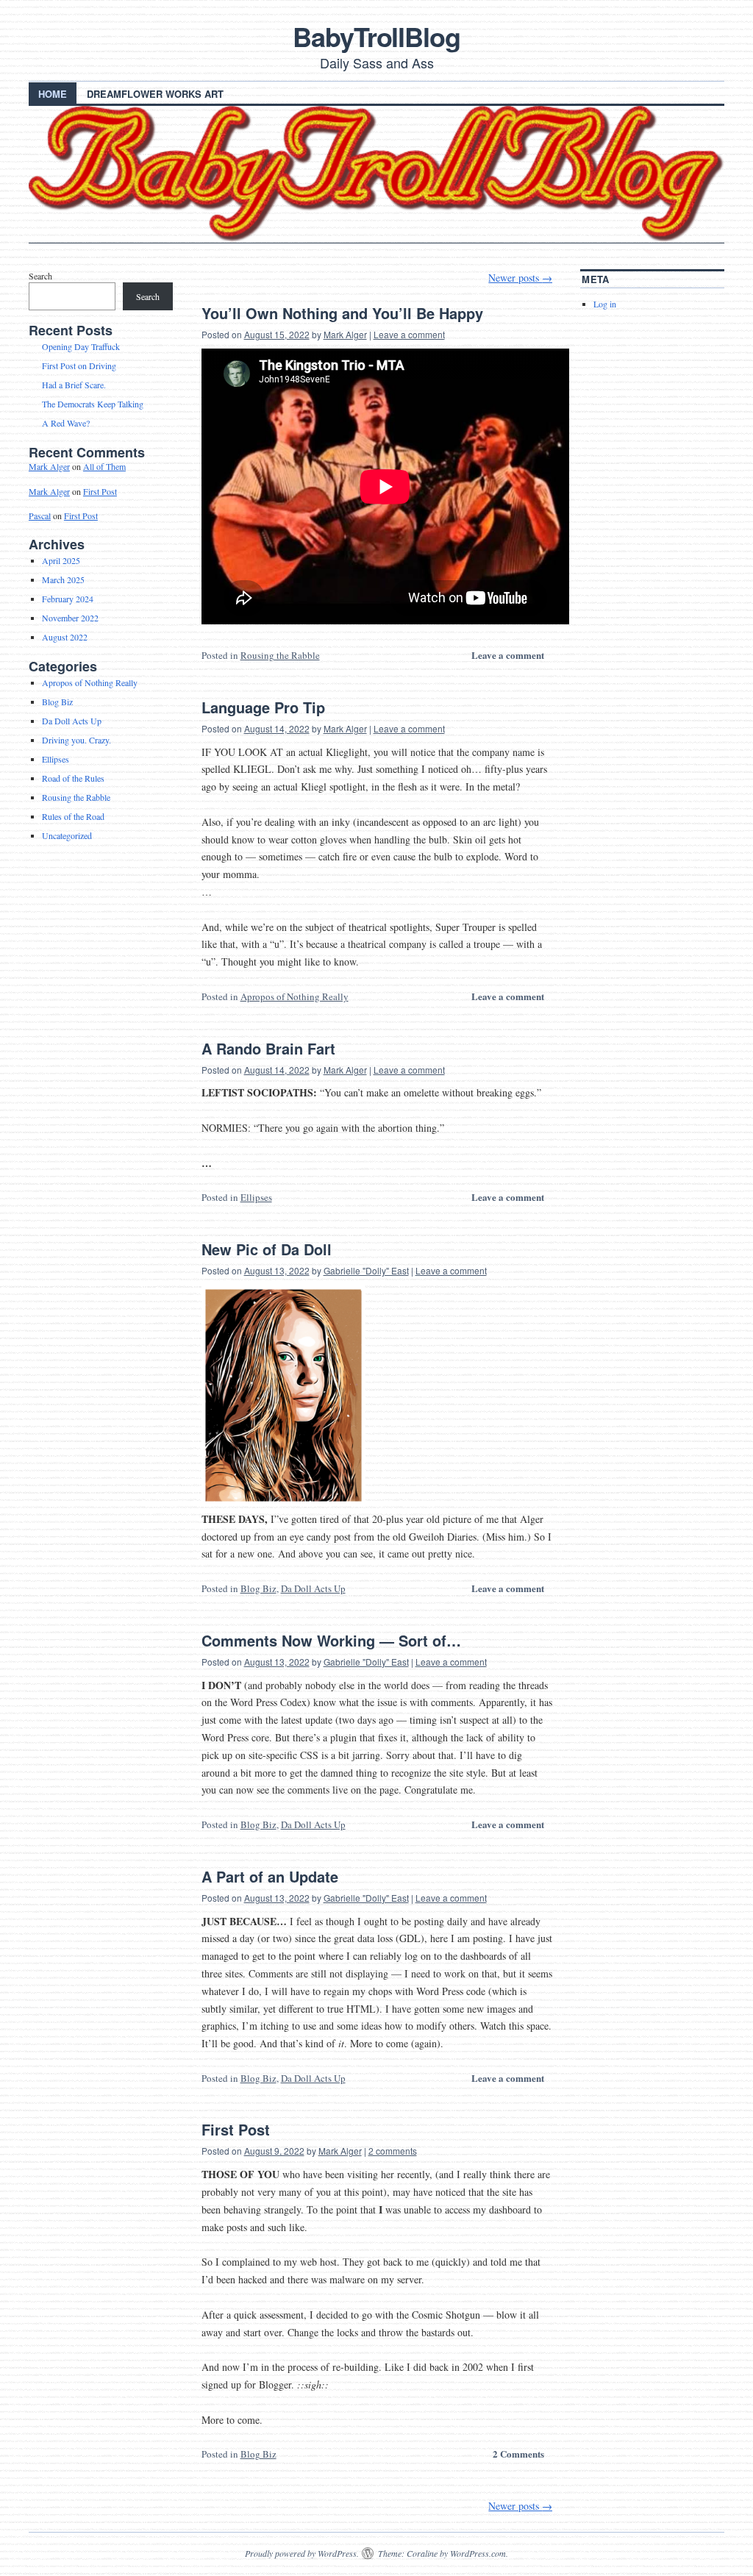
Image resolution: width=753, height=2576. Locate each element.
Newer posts (520, 278)
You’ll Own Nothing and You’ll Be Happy (342, 313)
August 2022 (65, 637)
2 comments (393, 2151)
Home (53, 94)
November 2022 (70, 618)
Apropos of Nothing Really (295, 996)
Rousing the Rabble (280, 655)
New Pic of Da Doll (267, 1249)
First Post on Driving (79, 365)
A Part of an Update (270, 1876)
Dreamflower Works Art (155, 94)
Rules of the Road (73, 816)
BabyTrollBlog (376, 36)
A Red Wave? (66, 423)
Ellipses (256, 1197)
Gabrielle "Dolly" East (366, 1270)
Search (40, 276)
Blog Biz (258, 1588)
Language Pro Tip (263, 707)
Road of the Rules (73, 778)
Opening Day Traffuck (81, 346)
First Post (236, 2129)
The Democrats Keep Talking (93, 404)
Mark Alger (345, 334)
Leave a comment (409, 334)
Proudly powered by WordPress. (302, 2553)
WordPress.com (478, 2553)
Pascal (40, 515)
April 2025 (61, 560)
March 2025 (63, 579)
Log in (605, 304)
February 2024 (68, 599)
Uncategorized (67, 835)
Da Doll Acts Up (313, 1588)
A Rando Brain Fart (268, 1048)
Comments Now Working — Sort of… (331, 1640)
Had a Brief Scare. (74, 385)
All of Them (104, 466)
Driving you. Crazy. (76, 740)
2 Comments (518, 2454)
